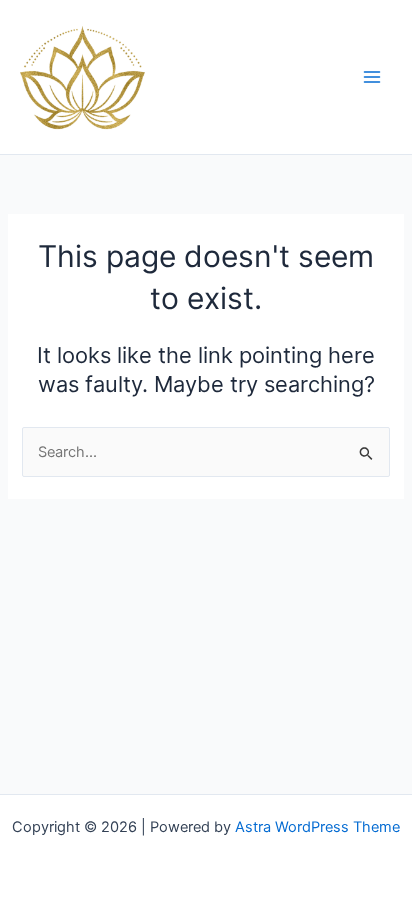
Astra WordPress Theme (317, 827)
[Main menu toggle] (372, 77)
